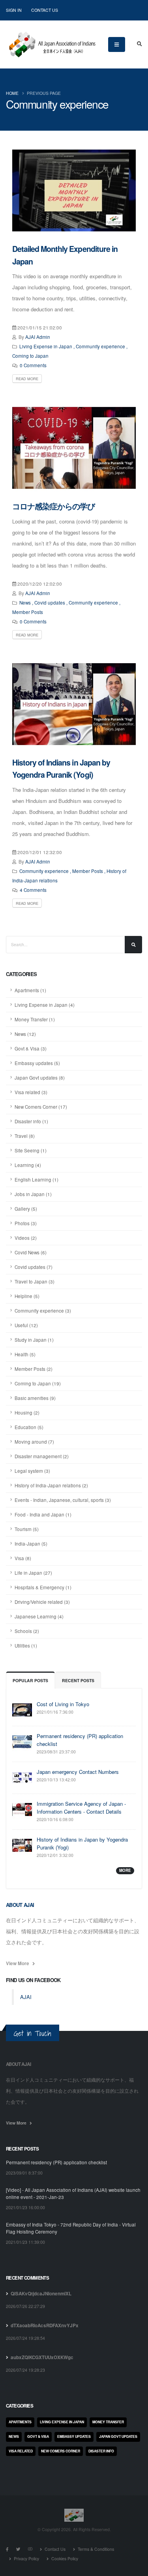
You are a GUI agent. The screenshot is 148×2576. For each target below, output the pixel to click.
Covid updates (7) (34, 1267)
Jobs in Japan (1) (33, 1194)
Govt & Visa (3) (31, 1049)
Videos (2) (26, 1238)
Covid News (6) (31, 1252)
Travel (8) (25, 1136)
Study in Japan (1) (34, 1340)
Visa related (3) (31, 1092)
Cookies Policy (64, 2558)
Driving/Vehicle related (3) (42, 1602)
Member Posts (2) (34, 1369)
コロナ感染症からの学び (53, 506)
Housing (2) (27, 1413)
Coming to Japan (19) (38, 1383)
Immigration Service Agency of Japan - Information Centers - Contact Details (81, 1808)
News (25, 603)
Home (12, 93)
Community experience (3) (43, 1311)
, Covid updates (49, 603)
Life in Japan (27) (33, 1573)
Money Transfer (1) (35, 1019)
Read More (27, 379)
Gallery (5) (26, 1209)
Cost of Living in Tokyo (63, 1704)
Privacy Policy (26, 2558)
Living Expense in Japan (46, 346)
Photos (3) (26, 1223)
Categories (20, 2406)
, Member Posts (86, 871)
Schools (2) (27, 1631)
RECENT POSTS (78, 1680)
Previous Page (44, 93)
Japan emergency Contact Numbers (78, 1772)
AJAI (26, 1997)
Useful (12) (26, 1325)
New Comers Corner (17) (41, 1107)
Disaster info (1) (31, 1121)
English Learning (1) (37, 1180)
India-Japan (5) (31, 1544)
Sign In (14, 10)
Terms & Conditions (95, 2549)
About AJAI (20, 1905)
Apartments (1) (30, 990)
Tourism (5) (27, 1529)
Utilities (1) (26, 1646)
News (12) (25, 1034)
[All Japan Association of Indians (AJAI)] (52, 42)
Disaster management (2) (42, 1456)
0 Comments (33, 365)
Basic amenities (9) (35, 1398)
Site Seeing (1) (31, 1150)
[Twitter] (18, 2549)
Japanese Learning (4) (39, 1616)
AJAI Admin (38, 337)
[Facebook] (7, 2549)
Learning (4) (28, 1165)
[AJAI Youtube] (30, 2549)
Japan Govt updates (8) (40, 1078)
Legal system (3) (32, 1471)
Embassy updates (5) (37, 1063)
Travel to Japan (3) (35, 1282)
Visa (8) (23, 1558)
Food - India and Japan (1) (43, 1515)
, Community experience (99, 346)
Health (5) (25, 1354)
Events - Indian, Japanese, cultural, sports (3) (63, 1500)
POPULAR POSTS (30, 1680)
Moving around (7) (34, 1442)
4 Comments (33, 890)
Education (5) (29, 1427)
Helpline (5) (27, 1296)
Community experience (44, 871)
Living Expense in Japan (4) (45, 1005)
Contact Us (45, 10)
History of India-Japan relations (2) (51, 1485)
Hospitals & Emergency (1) (43, 1587)
